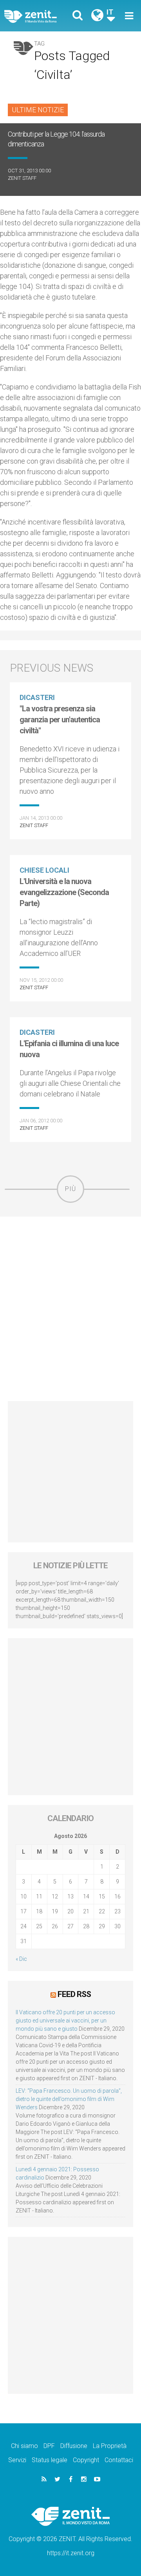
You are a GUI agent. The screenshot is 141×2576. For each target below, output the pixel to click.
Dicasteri (37, 697)
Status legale (50, 2460)
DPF (49, 2446)
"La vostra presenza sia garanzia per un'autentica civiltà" (60, 720)
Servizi (17, 2460)
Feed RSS (74, 1994)
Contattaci (119, 2460)
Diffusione (74, 2446)
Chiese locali (44, 870)
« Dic (21, 1959)
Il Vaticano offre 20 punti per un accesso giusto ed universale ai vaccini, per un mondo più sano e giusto (65, 2021)
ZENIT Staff (22, 178)
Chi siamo (24, 2446)
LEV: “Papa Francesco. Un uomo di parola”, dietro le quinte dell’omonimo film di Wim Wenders (69, 2099)
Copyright (86, 2460)
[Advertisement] (70, 1309)
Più (70, 1189)
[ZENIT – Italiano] (40, 16)
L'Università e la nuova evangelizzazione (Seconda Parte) (64, 892)
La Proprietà (110, 2446)
